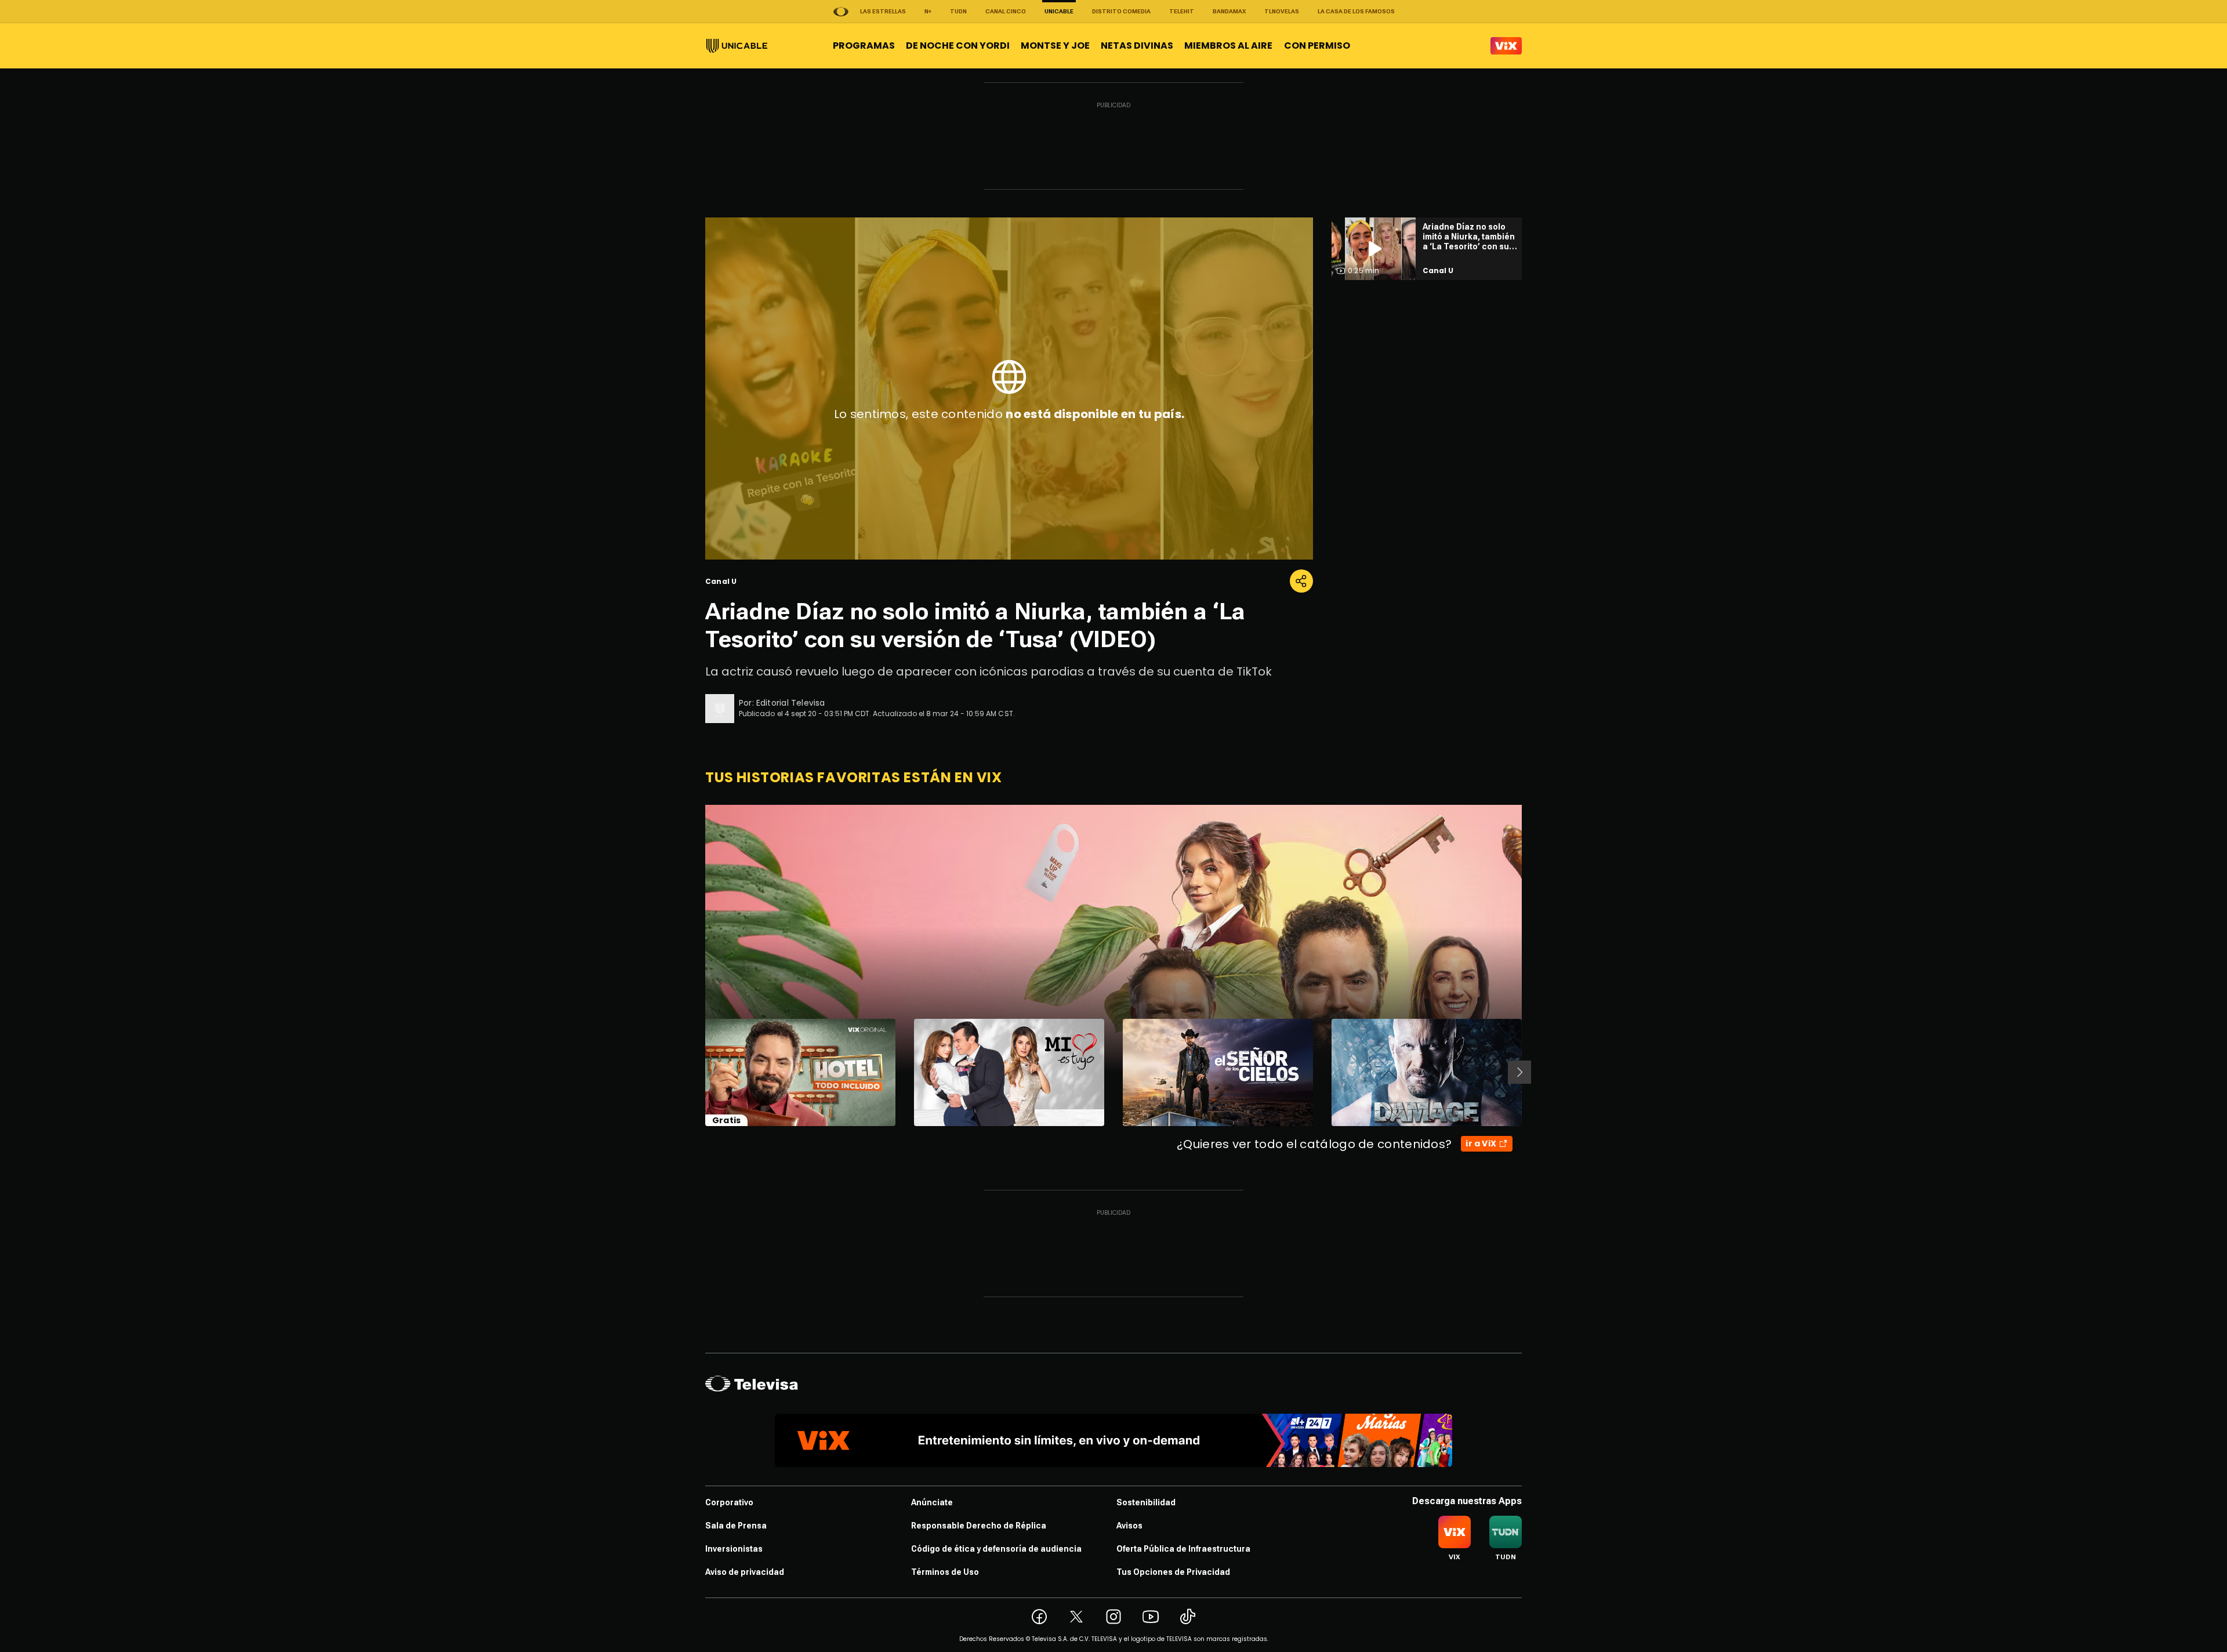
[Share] (1301, 581)
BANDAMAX (1229, 11)
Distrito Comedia (1121, 11)
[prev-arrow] (698, 1072)
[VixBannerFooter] (1113, 1440)
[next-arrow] (1519, 1072)
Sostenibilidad (1146, 1502)
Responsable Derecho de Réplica (979, 1526)
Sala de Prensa (736, 1526)
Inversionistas (734, 1549)
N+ (928, 11)
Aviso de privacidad (745, 1572)
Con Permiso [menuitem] (1317, 46)
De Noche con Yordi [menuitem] (958, 46)
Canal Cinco (1006, 11)
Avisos (1129, 1526)
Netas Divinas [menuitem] (1137, 46)
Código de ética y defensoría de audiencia (996, 1549)
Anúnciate (932, 1502)
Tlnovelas (1282, 11)
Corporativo (729, 1502)
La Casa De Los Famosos (1356, 11)
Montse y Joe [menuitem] (1055, 46)
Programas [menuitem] (864, 46)
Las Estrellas (883, 11)
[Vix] (1506, 46)
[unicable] (737, 46)
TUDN (958, 11)
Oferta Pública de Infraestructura (1183, 1549)
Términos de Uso (945, 1572)
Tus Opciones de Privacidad (1173, 1572)
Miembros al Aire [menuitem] (1228, 46)
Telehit (1182, 11)
